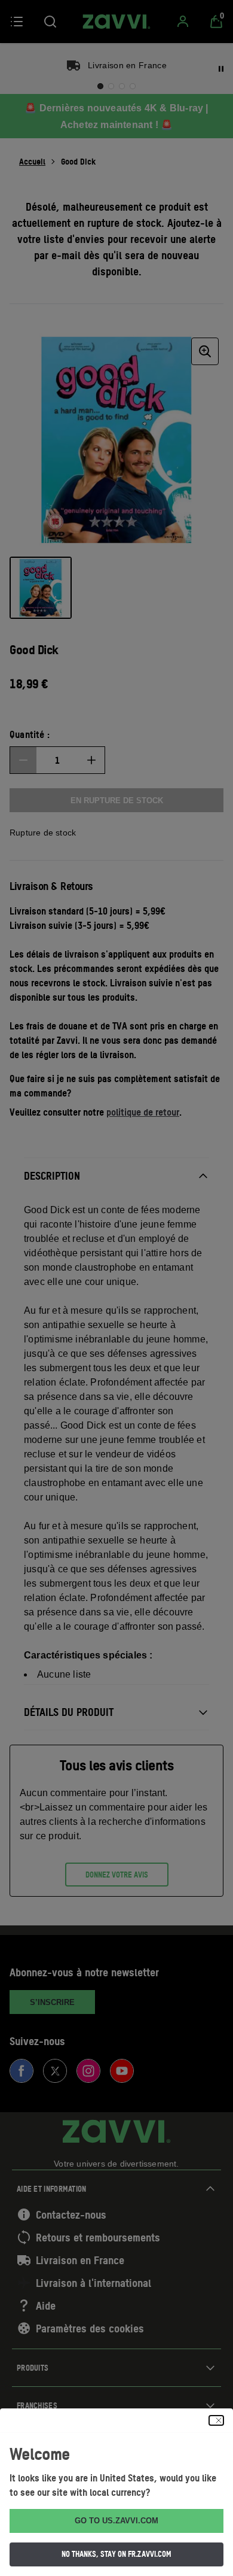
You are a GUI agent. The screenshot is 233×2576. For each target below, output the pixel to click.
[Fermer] (216, 2420)
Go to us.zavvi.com (116, 2521)
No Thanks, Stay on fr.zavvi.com (116, 2554)
